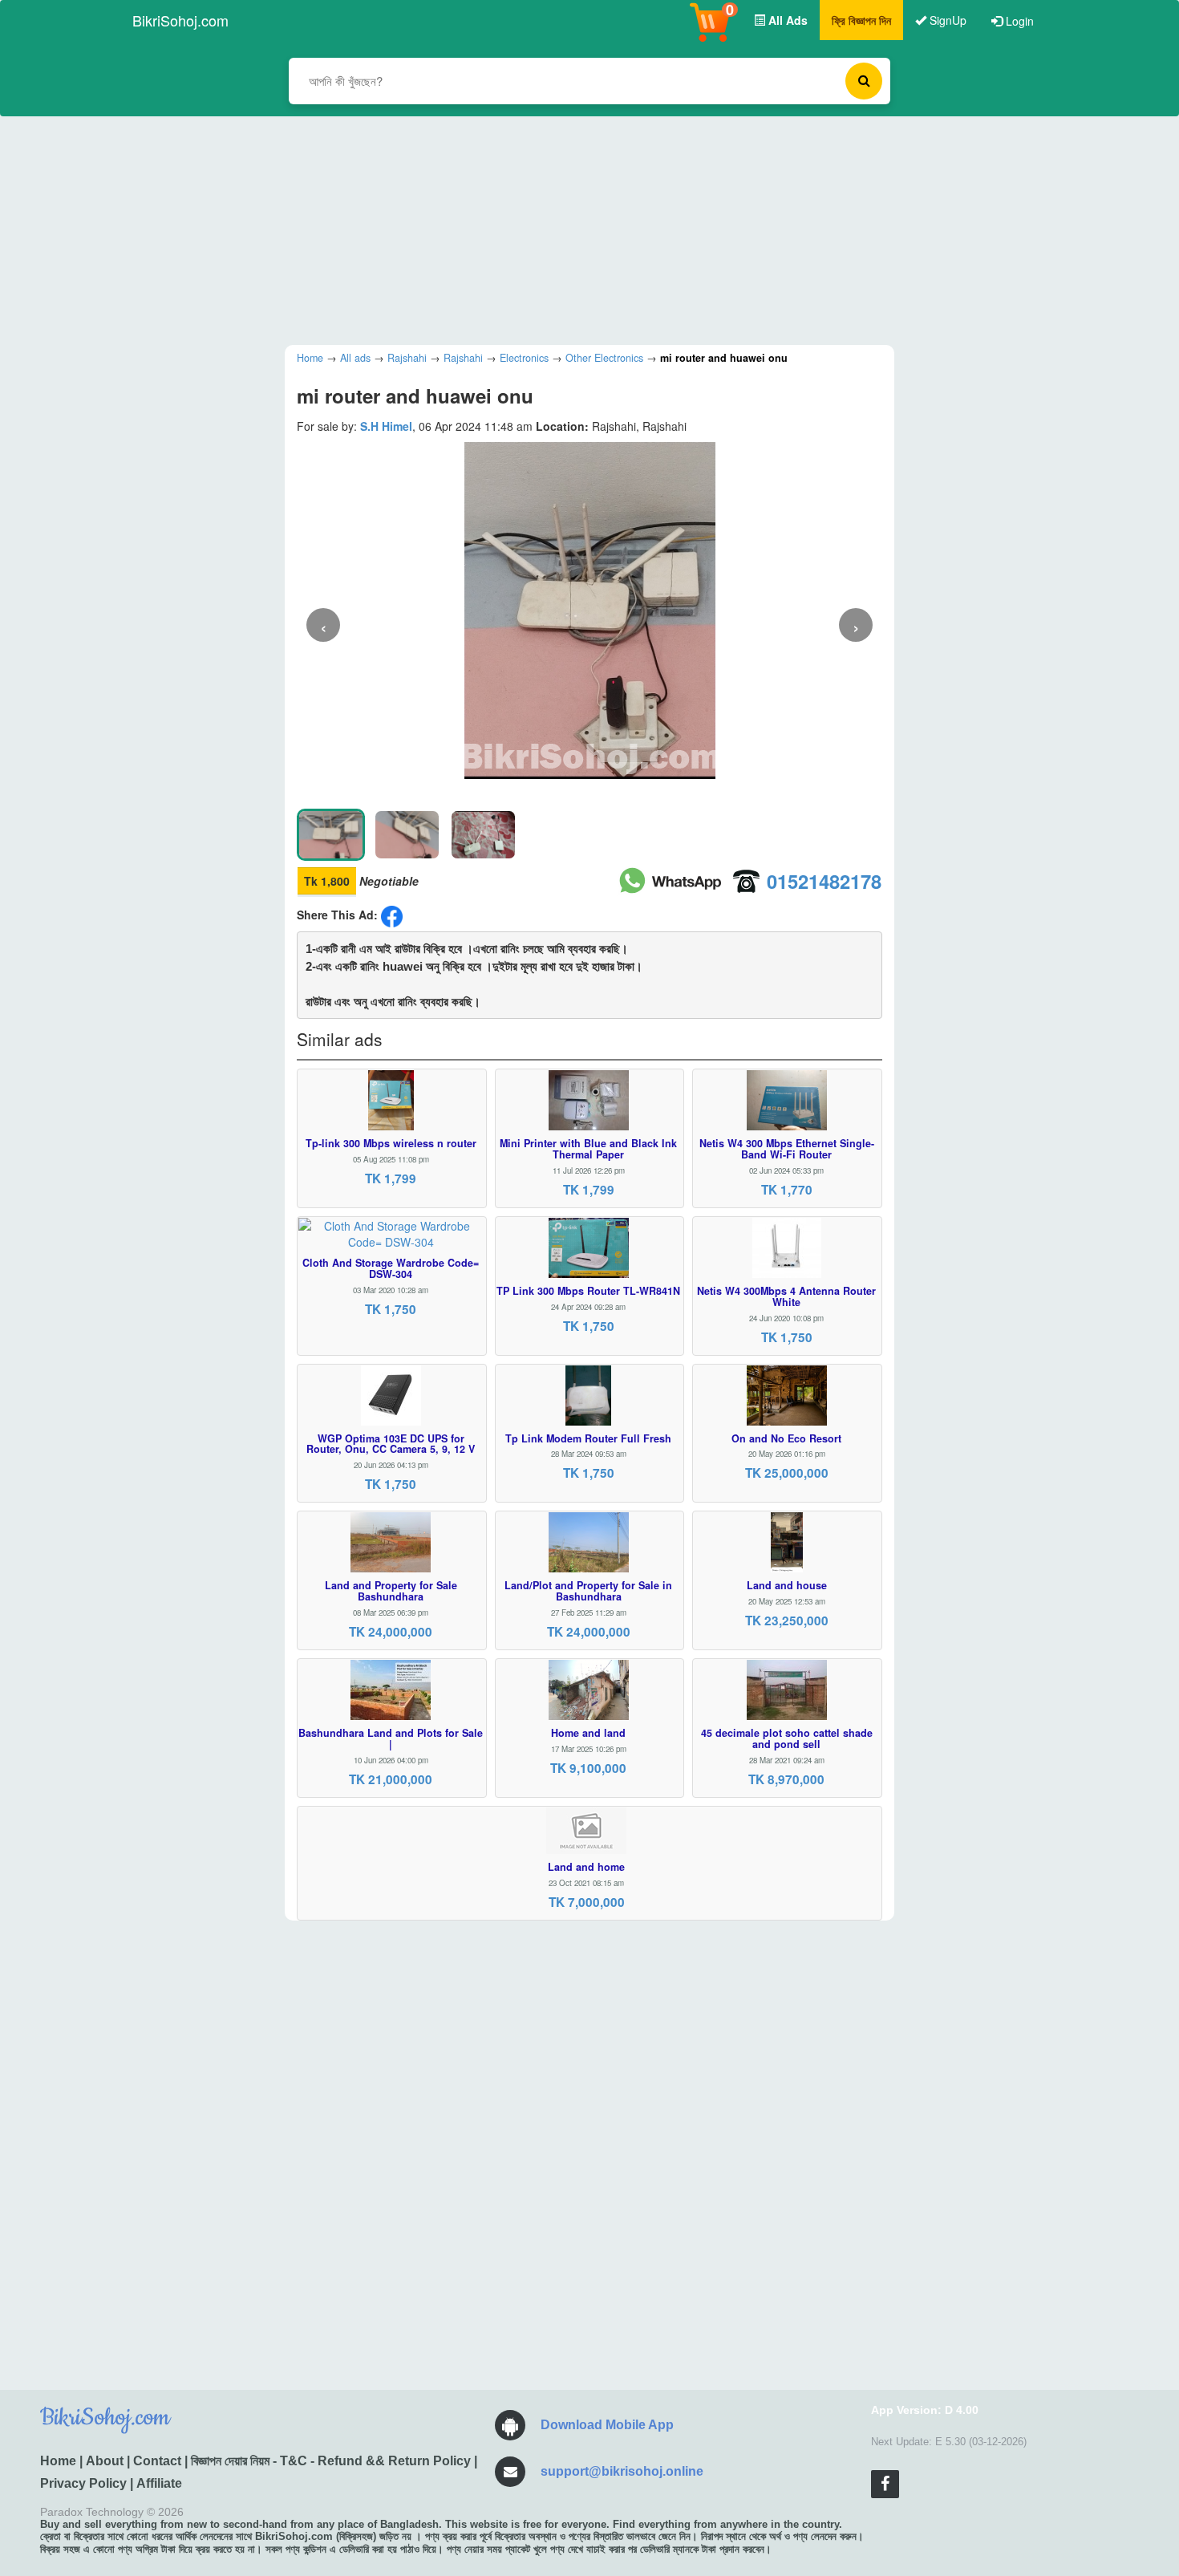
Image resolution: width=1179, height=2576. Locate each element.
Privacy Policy (83, 2483)
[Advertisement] (577, 229)
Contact (157, 2461)
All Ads (786, 20)
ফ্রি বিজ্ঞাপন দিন (861, 20)
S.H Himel (386, 426)
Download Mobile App (607, 2425)
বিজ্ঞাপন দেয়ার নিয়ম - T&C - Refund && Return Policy (331, 2461)
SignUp (946, 20)
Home (58, 2461)
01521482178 (824, 881)
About (105, 2461)
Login (1018, 21)
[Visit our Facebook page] (885, 2484)
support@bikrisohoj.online (622, 2471)
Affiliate (159, 2483)
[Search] (864, 81)
